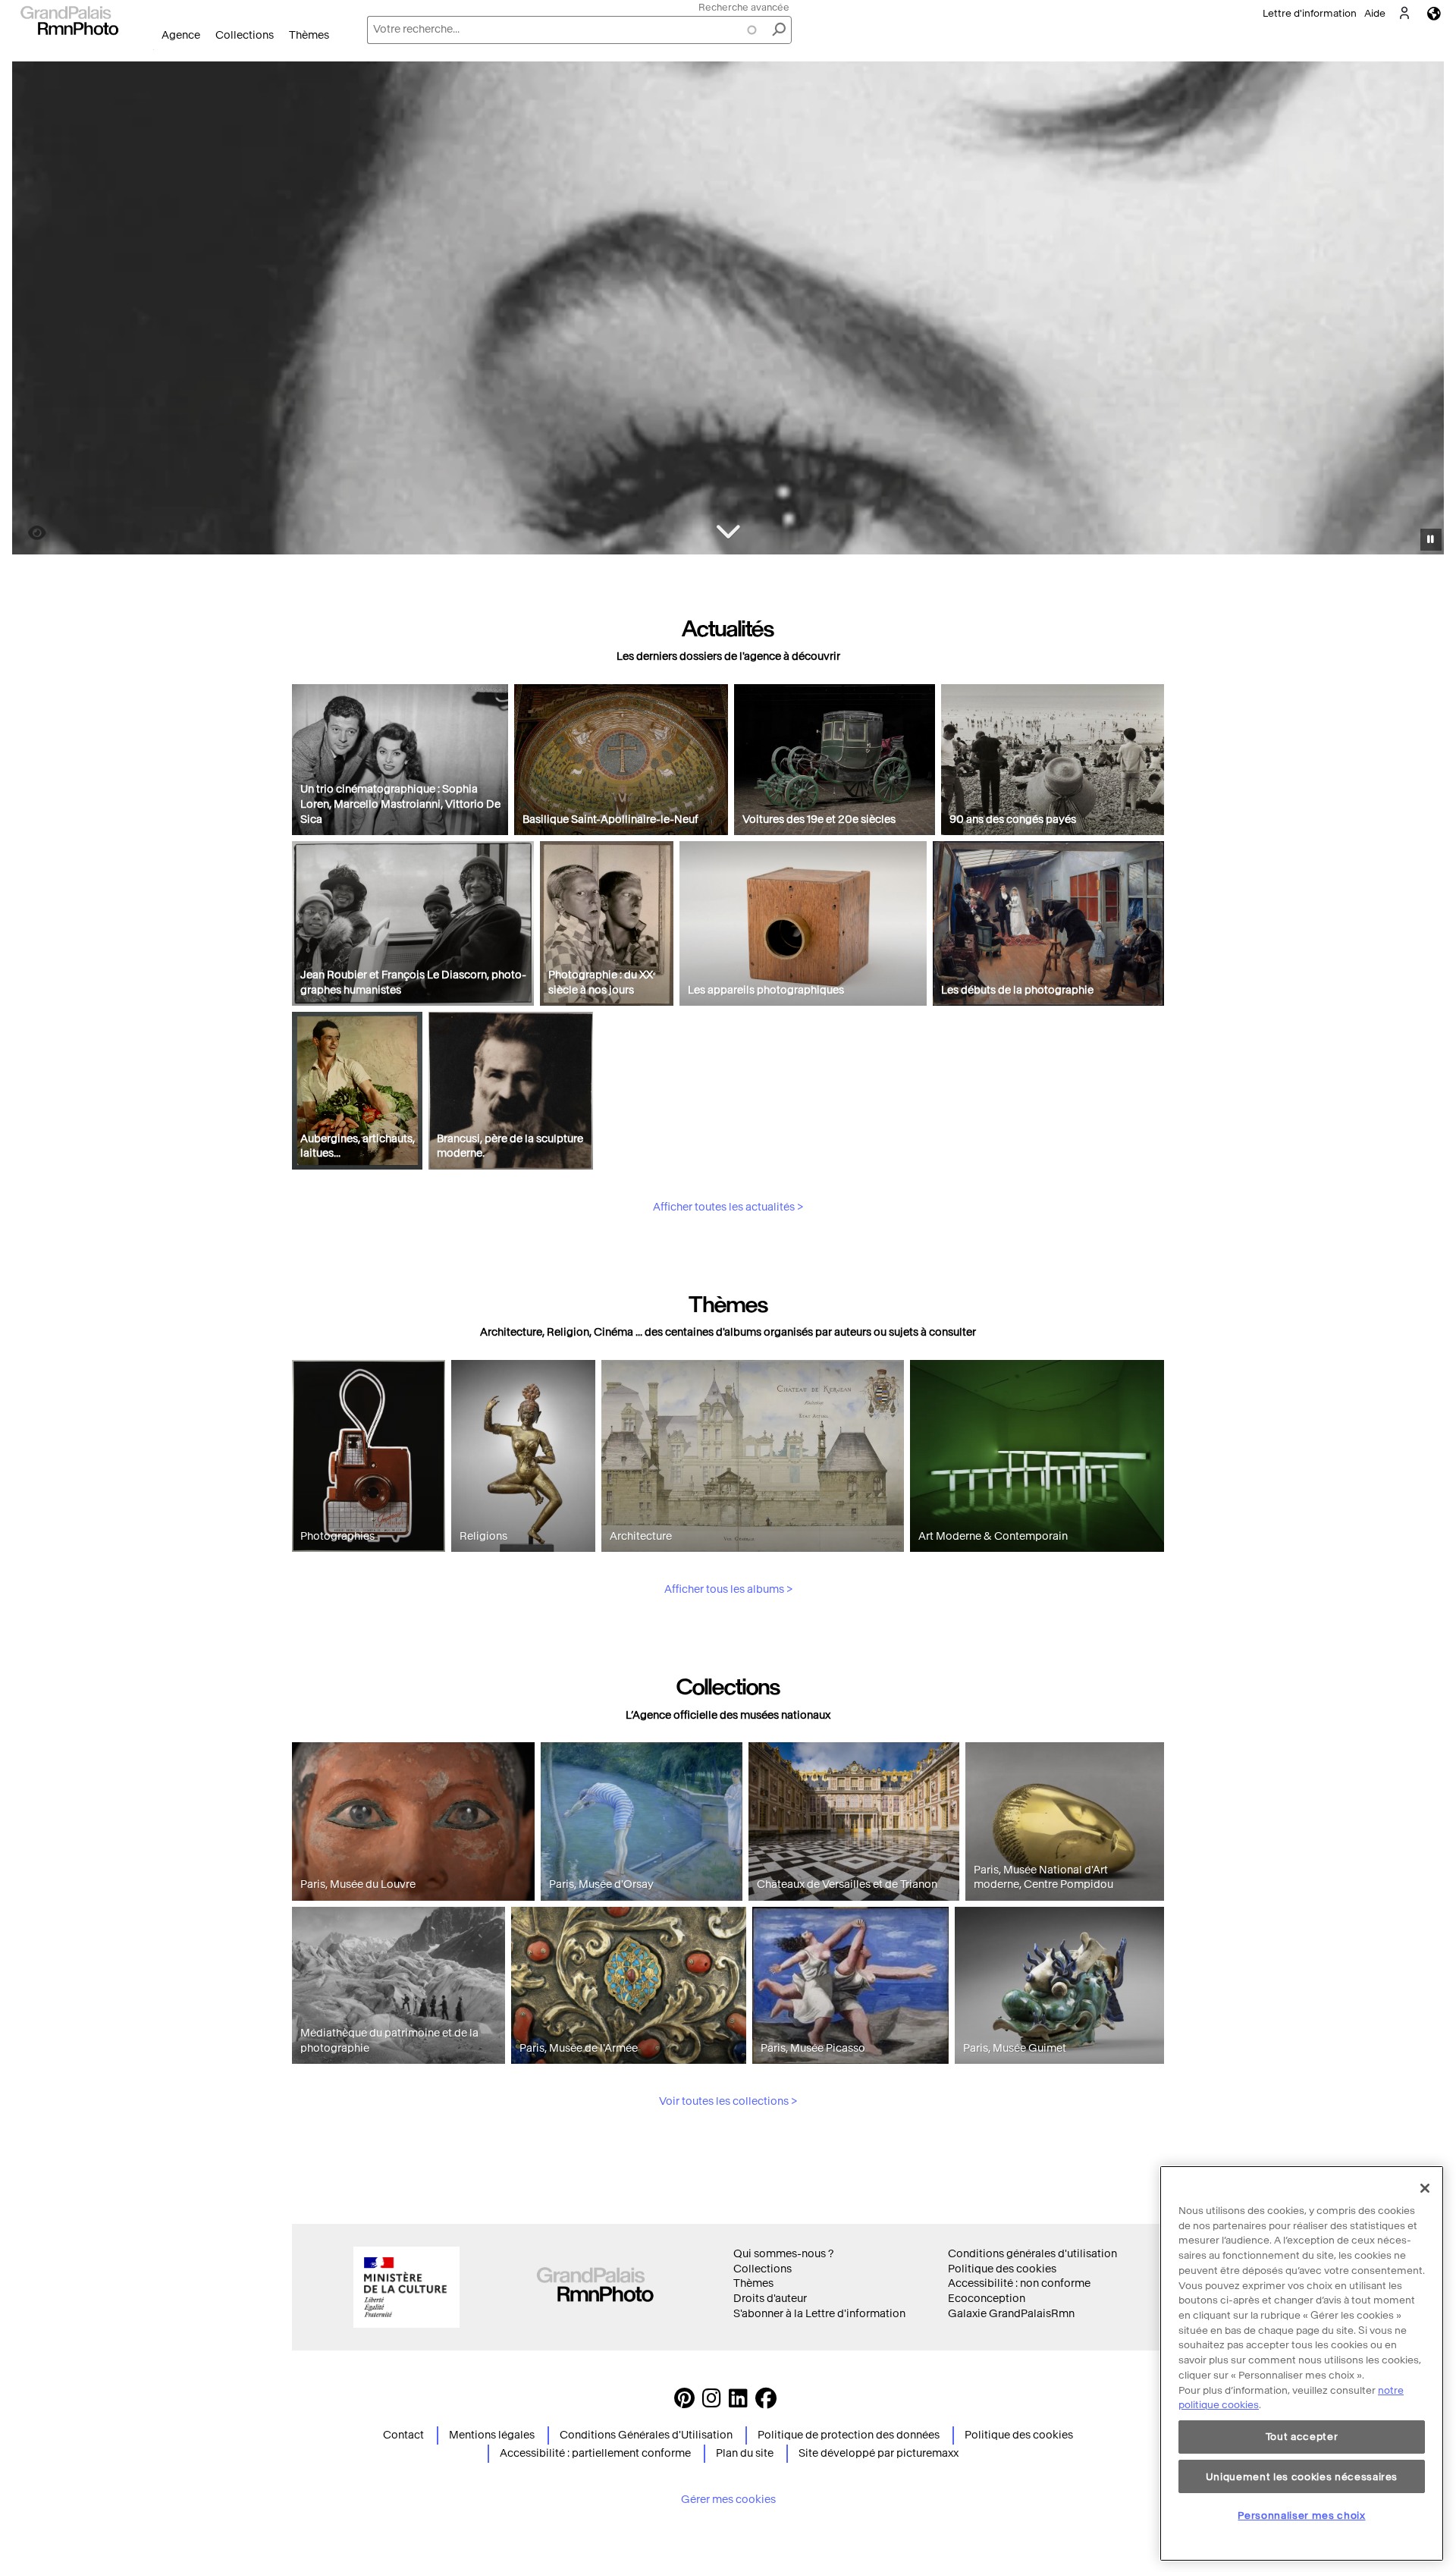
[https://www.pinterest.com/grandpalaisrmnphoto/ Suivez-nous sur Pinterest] (684, 2402)
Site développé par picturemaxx (879, 2453)
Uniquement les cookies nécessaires (1302, 2476)
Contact (403, 2435)
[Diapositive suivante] (1424, 310)
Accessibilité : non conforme (1019, 2283)
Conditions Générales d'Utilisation (646, 2435)
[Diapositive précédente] (33, 310)
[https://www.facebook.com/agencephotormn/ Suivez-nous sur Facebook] (766, 2402)
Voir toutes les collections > (728, 2101)
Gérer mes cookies (728, 2500)
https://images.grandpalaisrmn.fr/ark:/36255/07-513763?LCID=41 (28, 533)
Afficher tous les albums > (728, 1589)
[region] (1302, 2363)
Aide (1375, 13)
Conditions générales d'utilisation (1032, 2254)
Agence (181, 35)
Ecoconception (987, 2299)
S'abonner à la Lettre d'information (819, 2314)
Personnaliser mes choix (1301, 2515)
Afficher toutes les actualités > (728, 1207)
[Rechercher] (779, 30)
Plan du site (745, 2453)
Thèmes (309, 35)
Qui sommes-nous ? (783, 2254)
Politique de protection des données (849, 2435)
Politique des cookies (1002, 2269)
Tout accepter (1302, 2437)
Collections (245, 35)
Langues (1434, 13)
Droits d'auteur (770, 2299)
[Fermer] (1425, 2188)
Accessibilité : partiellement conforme (595, 2453)
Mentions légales (492, 2435)
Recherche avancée (744, 7)
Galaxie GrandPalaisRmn (1011, 2314)
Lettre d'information (1310, 13)
